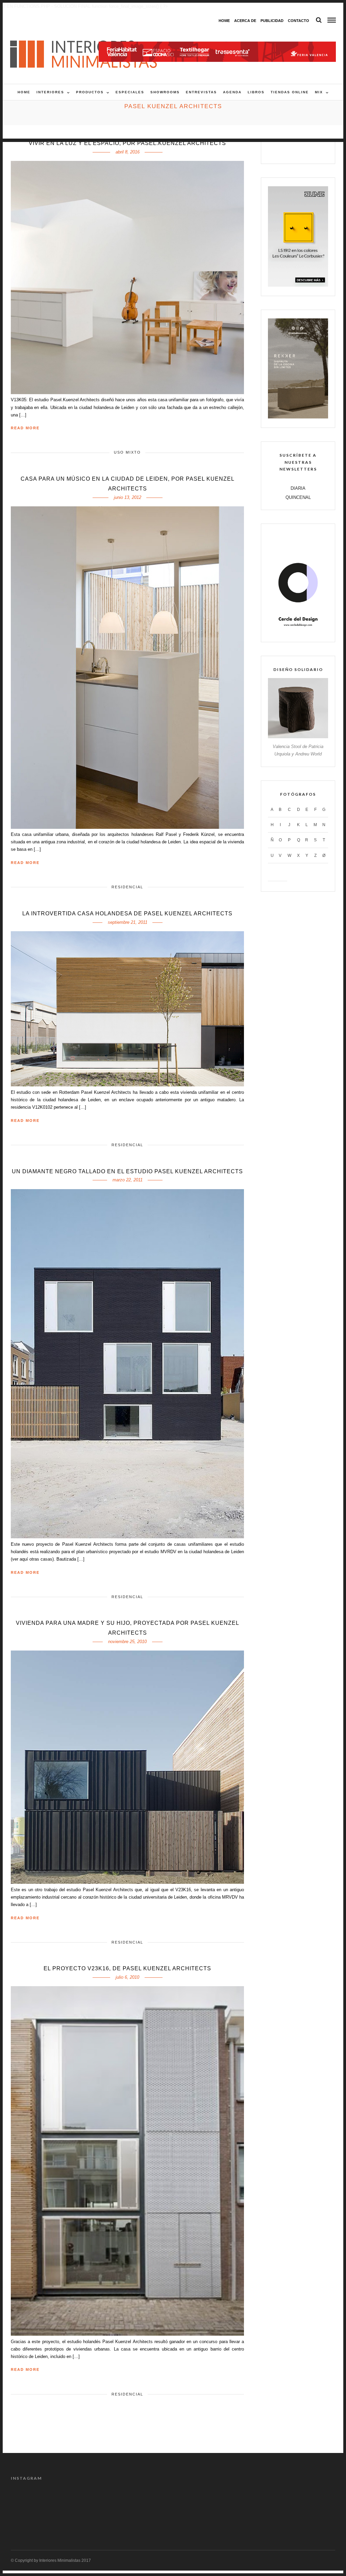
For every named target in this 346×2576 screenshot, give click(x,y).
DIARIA (298, 488)
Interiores (50, 92)
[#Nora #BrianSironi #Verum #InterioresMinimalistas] (316, 2502)
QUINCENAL (298, 497)
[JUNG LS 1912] (298, 285)
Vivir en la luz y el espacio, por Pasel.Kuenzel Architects (127, 143)
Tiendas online (290, 92)
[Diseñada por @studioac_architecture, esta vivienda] (153, 2502)
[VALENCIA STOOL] (298, 737)
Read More (25, 428)
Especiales (130, 92)
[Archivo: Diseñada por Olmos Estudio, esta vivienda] (30, 2502)
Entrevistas (201, 92)
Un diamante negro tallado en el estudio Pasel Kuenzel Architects (127, 1171)
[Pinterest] (305, 150)
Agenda (232, 92)
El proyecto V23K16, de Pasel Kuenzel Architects (127, 1968)
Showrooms (165, 92)
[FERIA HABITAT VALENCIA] (217, 45)
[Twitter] (291, 150)
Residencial (127, 887)
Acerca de (245, 21)
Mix (319, 92)
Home (224, 21)
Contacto (299, 21)
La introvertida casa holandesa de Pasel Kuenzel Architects (127, 913)
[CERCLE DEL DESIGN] (298, 631)
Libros (256, 92)
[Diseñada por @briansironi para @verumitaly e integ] (276, 2502)
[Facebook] (277, 150)
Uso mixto (127, 452)
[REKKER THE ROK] (298, 417)
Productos (90, 92)
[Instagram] (320, 150)
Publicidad (272, 21)
